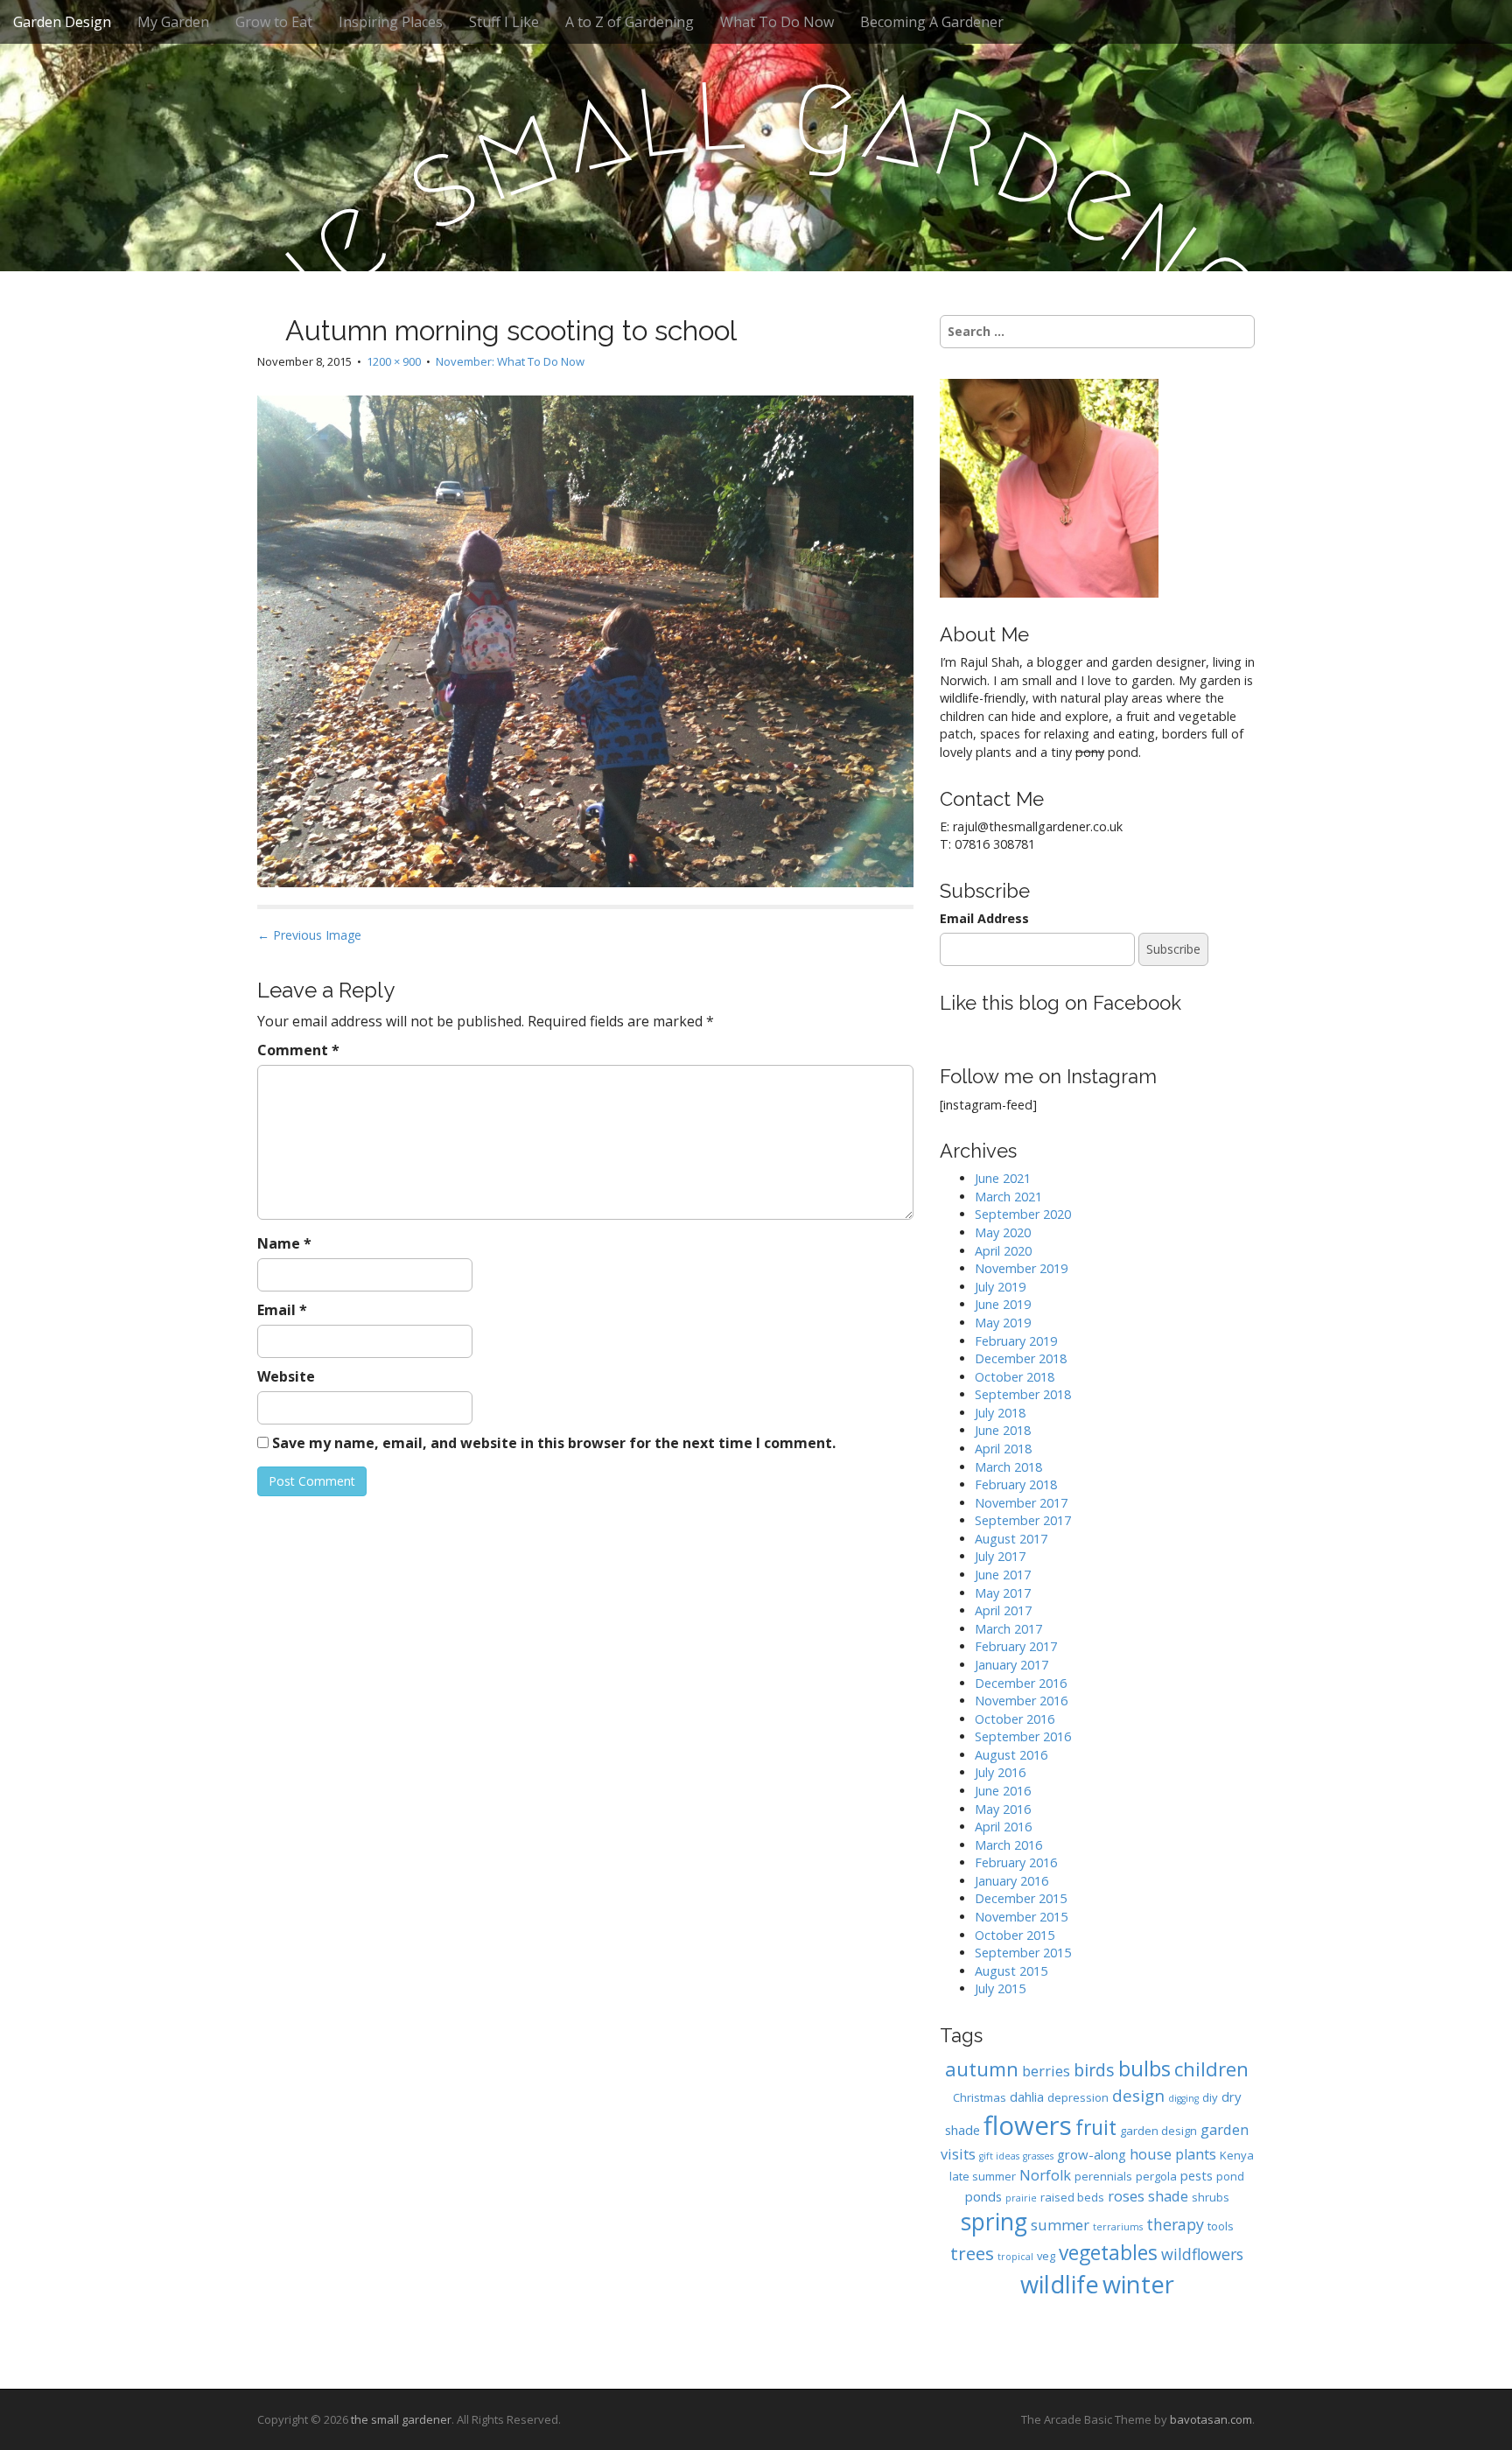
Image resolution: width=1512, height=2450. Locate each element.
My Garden (173, 22)
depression (1078, 2097)
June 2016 (1003, 1791)
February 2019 (1016, 1341)
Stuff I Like (504, 22)
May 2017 (1003, 1593)
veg (1046, 2256)
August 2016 (1011, 1755)
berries (1046, 2071)
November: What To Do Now (510, 361)
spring (994, 2222)
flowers (1028, 2125)
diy (1210, 2097)
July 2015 (1000, 1988)
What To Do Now (777, 22)
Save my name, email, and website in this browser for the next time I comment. (554, 1443)
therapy (1175, 2224)
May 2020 (1003, 1232)
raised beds (1072, 2197)
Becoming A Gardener (932, 22)
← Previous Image (309, 935)
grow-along (1092, 2154)
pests (1197, 2175)
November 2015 (1021, 1917)
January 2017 (1011, 1665)
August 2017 (1011, 1539)
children (1211, 2069)
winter (1138, 2284)
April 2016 (1003, 1827)
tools (1221, 2226)
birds (1094, 2070)
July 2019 (1000, 1287)
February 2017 (1016, 1646)
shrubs (1211, 2197)
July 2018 (1000, 1413)
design (1138, 2095)
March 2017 (1008, 1629)
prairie (1021, 2198)
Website (286, 1376)
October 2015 (1015, 1935)
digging (1183, 2098)
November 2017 (1021, 1503)
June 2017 (1003, 1575)
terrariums (1118, 2227)
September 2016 (1023, 1736)
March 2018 (1008, 1467)
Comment (298, 1050)
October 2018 (1015, 1377)
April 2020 (1003, 1251)
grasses (1038, 2156)
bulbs (1144, 2068)
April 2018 (1003, 1449)
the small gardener (401, 2419)
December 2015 (1021, 1898)
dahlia (1027, 2096)
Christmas (980, 2097)
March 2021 (1008, 1197)
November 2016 (1021, 1701)
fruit (1096, 2128)
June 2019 (1003, 1304)
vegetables (1108, 2253)
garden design (1158, 2131)
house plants (1173, 2154)
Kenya (1237, 2155)
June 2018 (1003, 1430)
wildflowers (1202, 2254)
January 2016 (1011, 1881)
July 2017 (1000, 1556)
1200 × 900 (394, 361)
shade (1168, 2196)
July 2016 (1000, 1772)
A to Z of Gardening (630, 22)
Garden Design (62, 22)
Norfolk (1045, 2175)
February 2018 (1016, 1484)
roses (1126, 2196)
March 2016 (1008, 1845)
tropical (1015, 2257)
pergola (1156, 2176)
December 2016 (1021, 1683)
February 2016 (1016, 1862)
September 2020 (1023, 1214)
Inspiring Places (391, 22)
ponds (983, 2196)
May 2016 (1003, 1809)
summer (1060, 2225)
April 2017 (1003, 1610)
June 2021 (1003, 1178)
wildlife (1060, 2284)
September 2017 (1023, 1520)
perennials (1103, 2176)
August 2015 (1011, 1971)
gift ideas (999, 2156)
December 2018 (1021, 1358)
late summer (983, 2176)
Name (284, 1243)
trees (972, 2253)
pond (1230, 2176)
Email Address (984, 918)
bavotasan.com (1211, 2419)
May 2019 (1003, 1323)
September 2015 (1023, 1953)
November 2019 (1021, 1268)
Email (282, 1310)
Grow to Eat (274, 22)
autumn (982, 2069)
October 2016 (1015, 1719)
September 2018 (1023, 1394)
